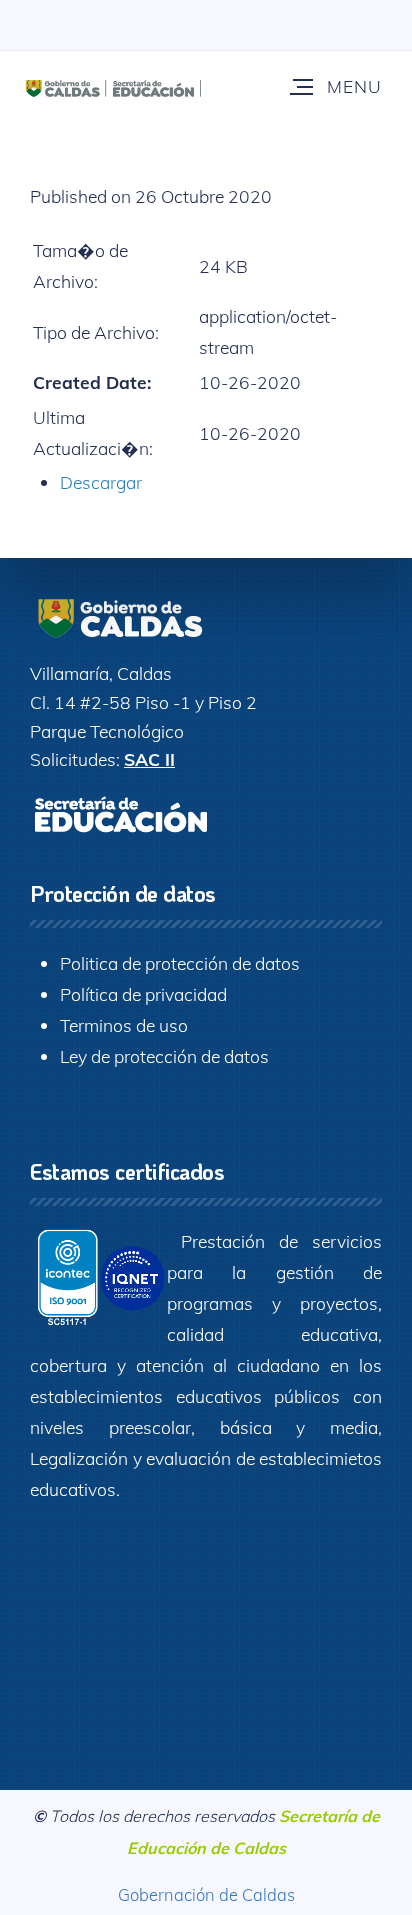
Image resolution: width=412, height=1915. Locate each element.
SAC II (149, 759)
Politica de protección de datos (180, 963)
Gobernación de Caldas (206, 1894)
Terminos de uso (124, 1025)
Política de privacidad (143, 994)
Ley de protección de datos (164, 1056)
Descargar (101, 482)
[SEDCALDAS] (144, 86)
